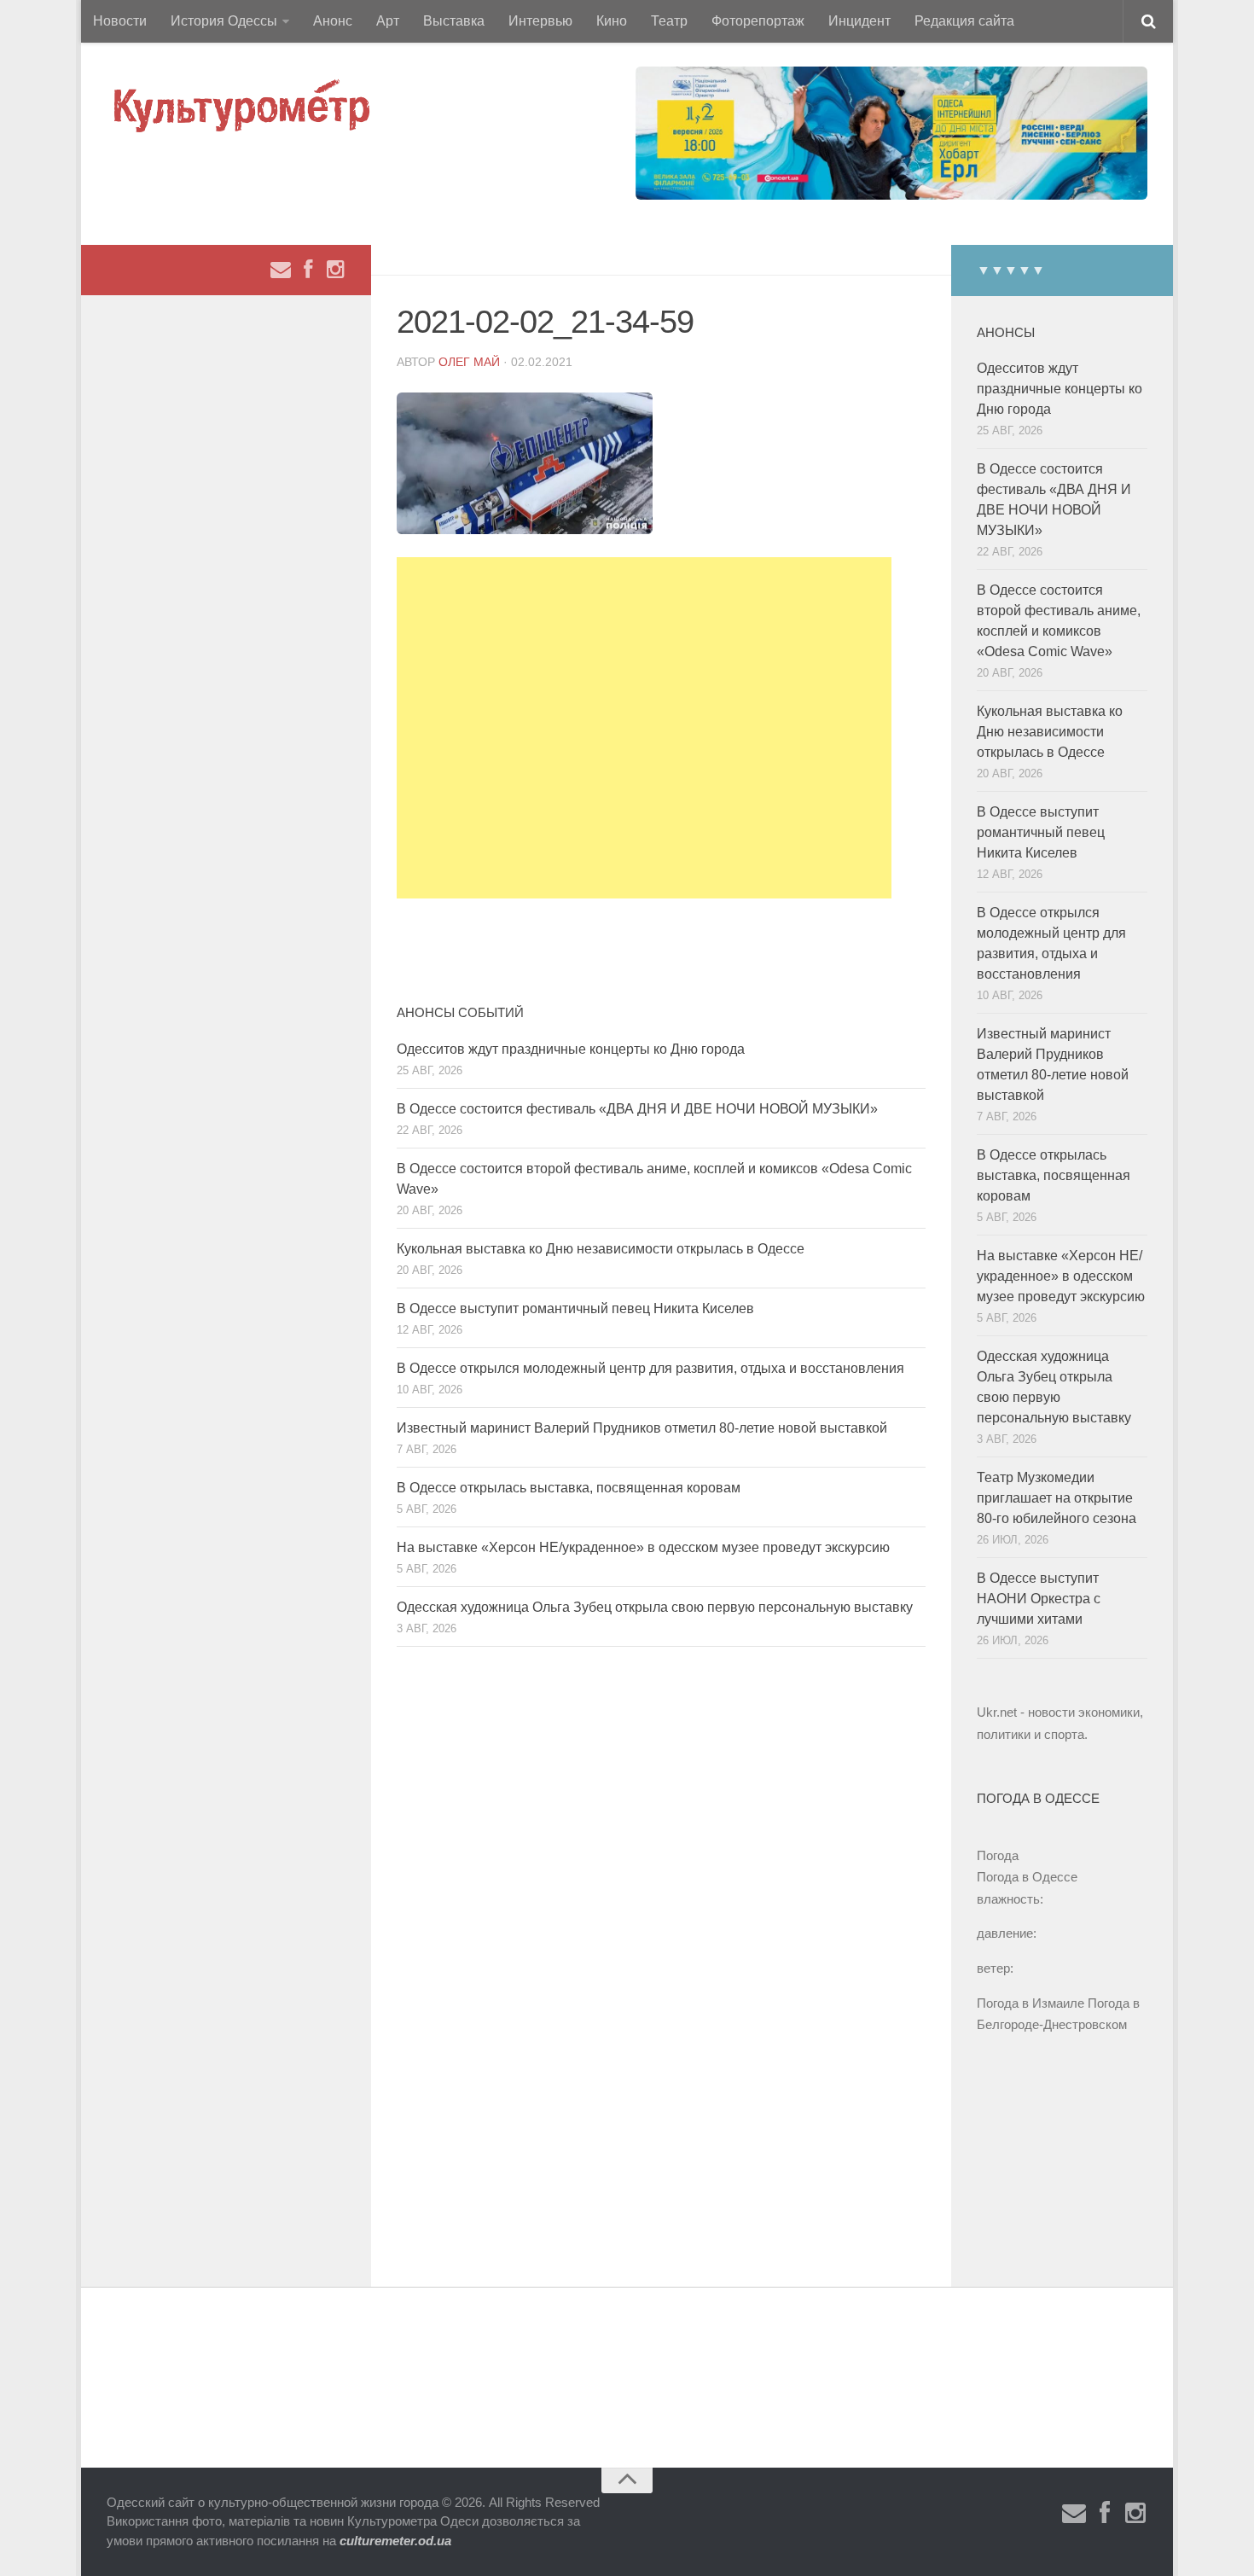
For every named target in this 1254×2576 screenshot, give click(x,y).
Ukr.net (997, 1712)
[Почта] (281, 270)
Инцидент (859, 21)
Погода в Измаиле (1030, 2003)
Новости (120, 21)
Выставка (454, 21)
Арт (388, 21)
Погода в (1027, 1877)
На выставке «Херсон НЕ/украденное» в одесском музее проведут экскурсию (643, 1547)
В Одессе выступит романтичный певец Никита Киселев (575, 1308)
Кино (612, 21)
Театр (669, 21)
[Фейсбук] (308, 270)
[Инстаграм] (335, 270)
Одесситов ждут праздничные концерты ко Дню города (571, 1049)
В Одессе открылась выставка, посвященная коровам (569, 1488)
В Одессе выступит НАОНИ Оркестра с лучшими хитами (1039, 1599)
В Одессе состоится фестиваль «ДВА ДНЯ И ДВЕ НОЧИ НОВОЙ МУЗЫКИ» (637, 1109)
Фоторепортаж (758, 21)
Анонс (333, 21)
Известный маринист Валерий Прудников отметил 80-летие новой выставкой (642, 1428)
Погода (998, 1855)
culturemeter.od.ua (395, 2541)
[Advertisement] (644, 728)
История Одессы (224, 21)
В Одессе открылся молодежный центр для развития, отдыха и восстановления (650, 1368)
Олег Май (469, 362)
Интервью (540, 21)
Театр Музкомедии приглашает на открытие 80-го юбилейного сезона (1057, 1498)
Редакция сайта (964, 21)
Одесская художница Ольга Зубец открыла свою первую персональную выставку (655, 1607)
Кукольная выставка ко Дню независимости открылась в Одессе (601, 1249)
